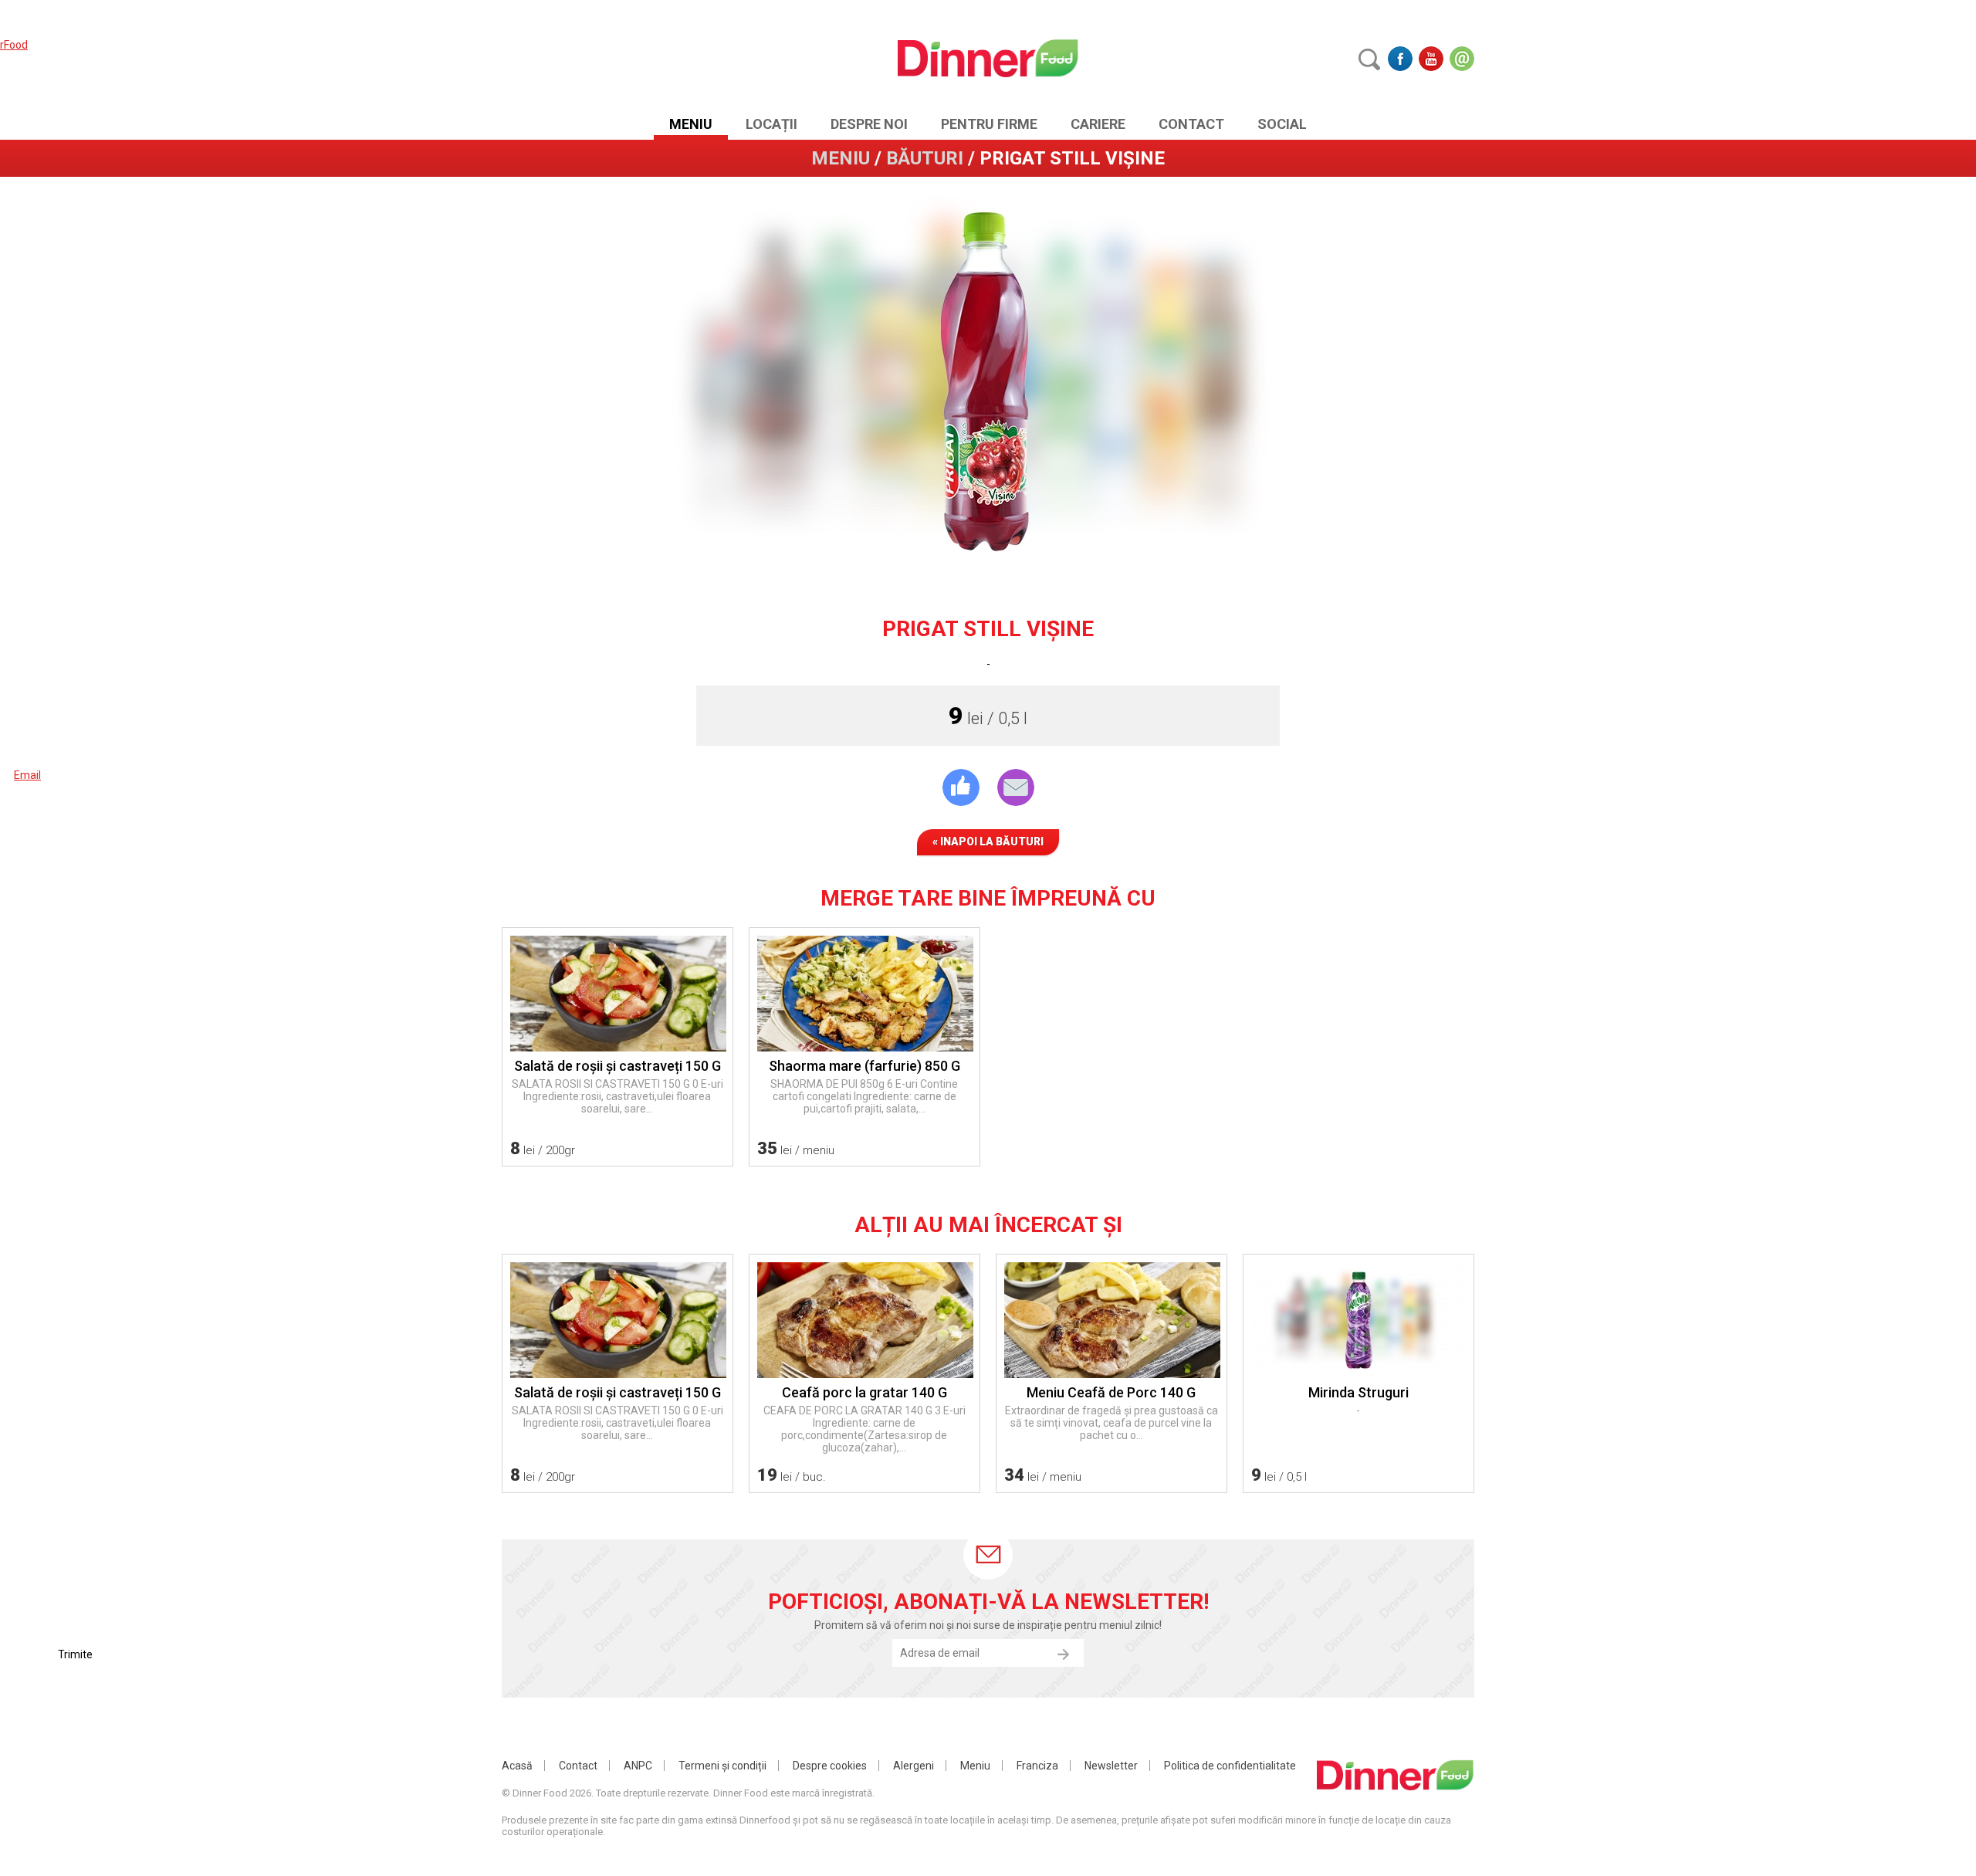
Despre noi (869, 124)
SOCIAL (1282, 124)
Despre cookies (830, 1766)
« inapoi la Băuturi (988, 841)
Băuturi (925, 158)
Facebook (1400, 59)
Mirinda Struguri (1358, 1392)
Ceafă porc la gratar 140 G (864, 1392)
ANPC (638, 1766)
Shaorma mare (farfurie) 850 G (864, 1066)
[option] (988, 381)
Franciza (1037, 1766)
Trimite (1063, 1654)
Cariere (1098, 124)
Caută (1369, 59)
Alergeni (914, 1766)
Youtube (1431, 59)
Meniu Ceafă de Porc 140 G (1111, 1392)
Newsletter (1111, 1766)
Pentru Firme (989, 124)
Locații (771, 124)
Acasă (517, 1766)
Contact (1191, 124)
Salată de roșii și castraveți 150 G (617, 1066)
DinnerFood (988, 58)
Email (1462, 59)
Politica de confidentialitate (1230, 1766)
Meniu (691, 124)
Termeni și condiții (722, 1766)
